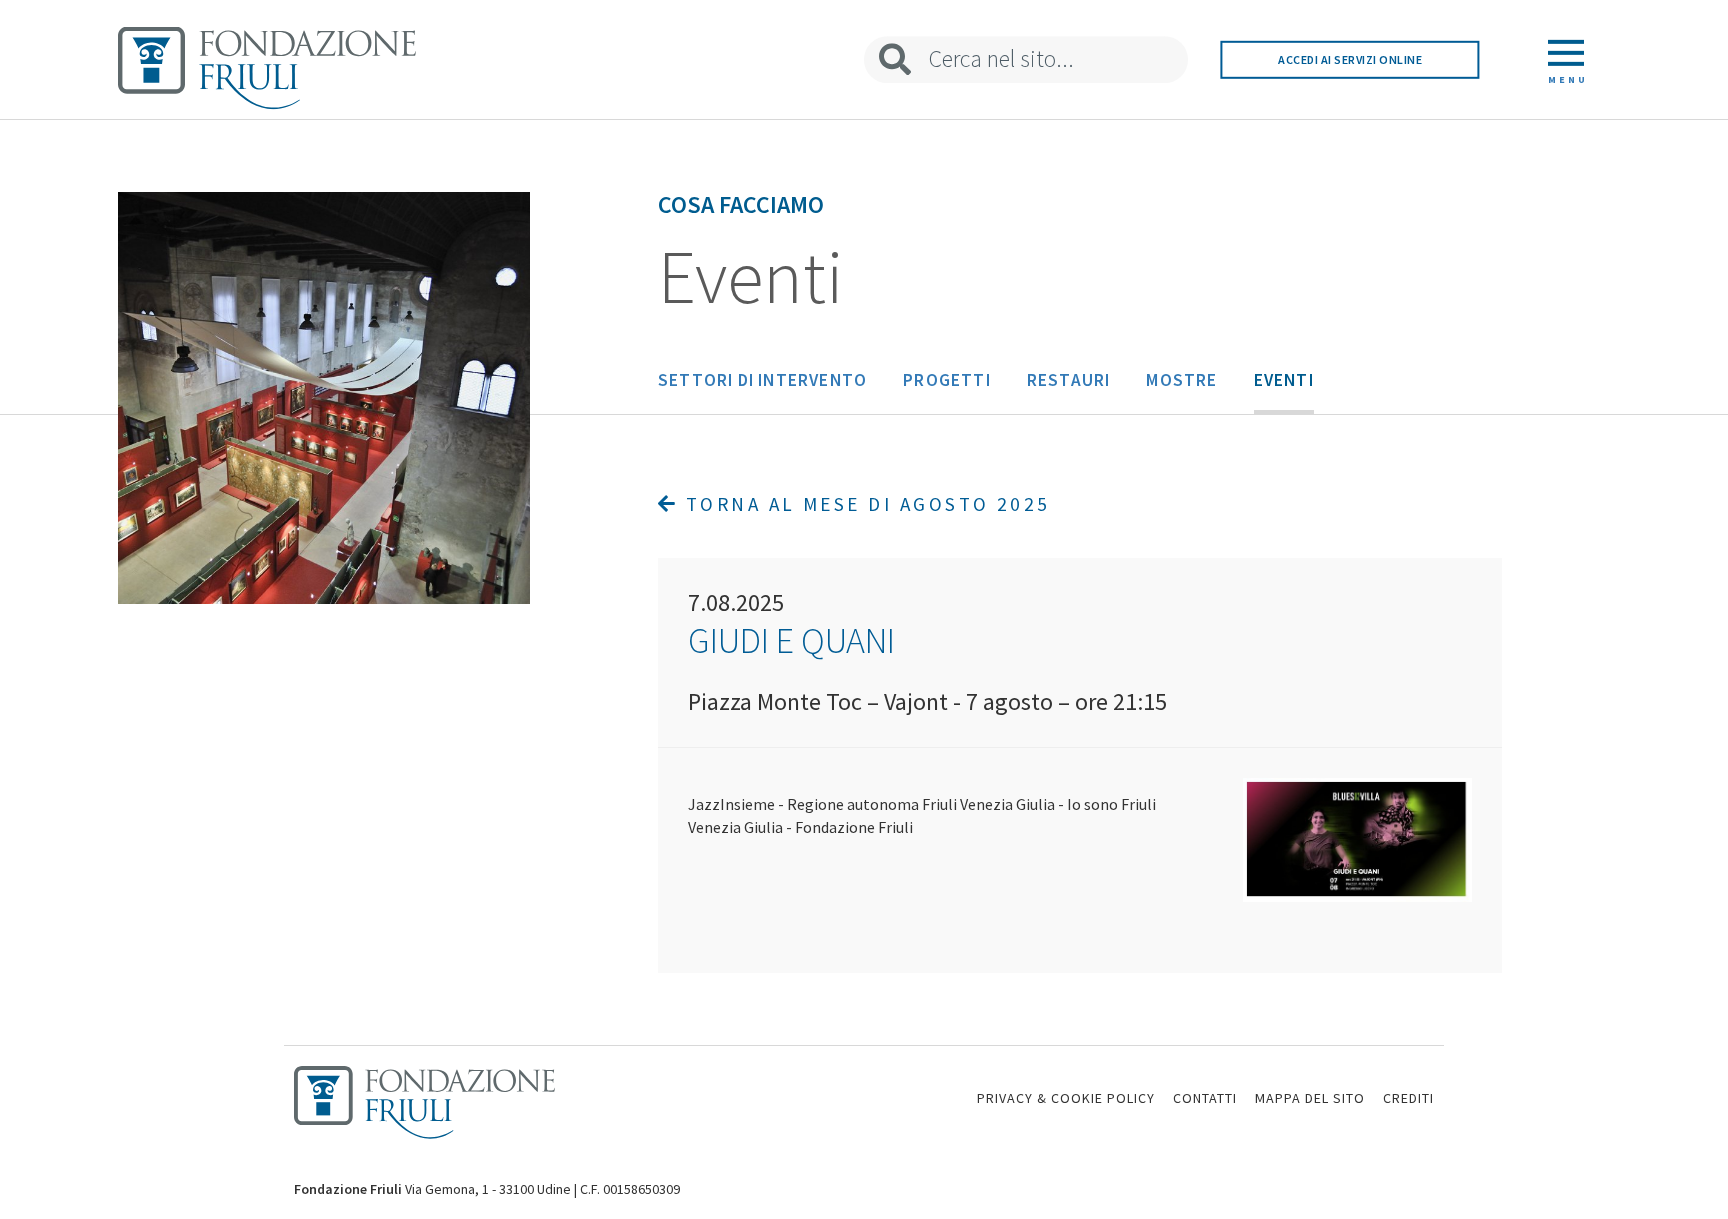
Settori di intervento (762, 380)
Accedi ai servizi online (1350, 59)
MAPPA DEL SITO (1310, 1098)
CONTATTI (1205, 1098)
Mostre (1181, 380)
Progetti (947, 380)
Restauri (1069, 380)
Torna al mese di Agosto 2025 (864, 504)
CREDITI (1408, 1098)
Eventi (1284, 380)
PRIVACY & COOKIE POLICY (1066, 1098)
